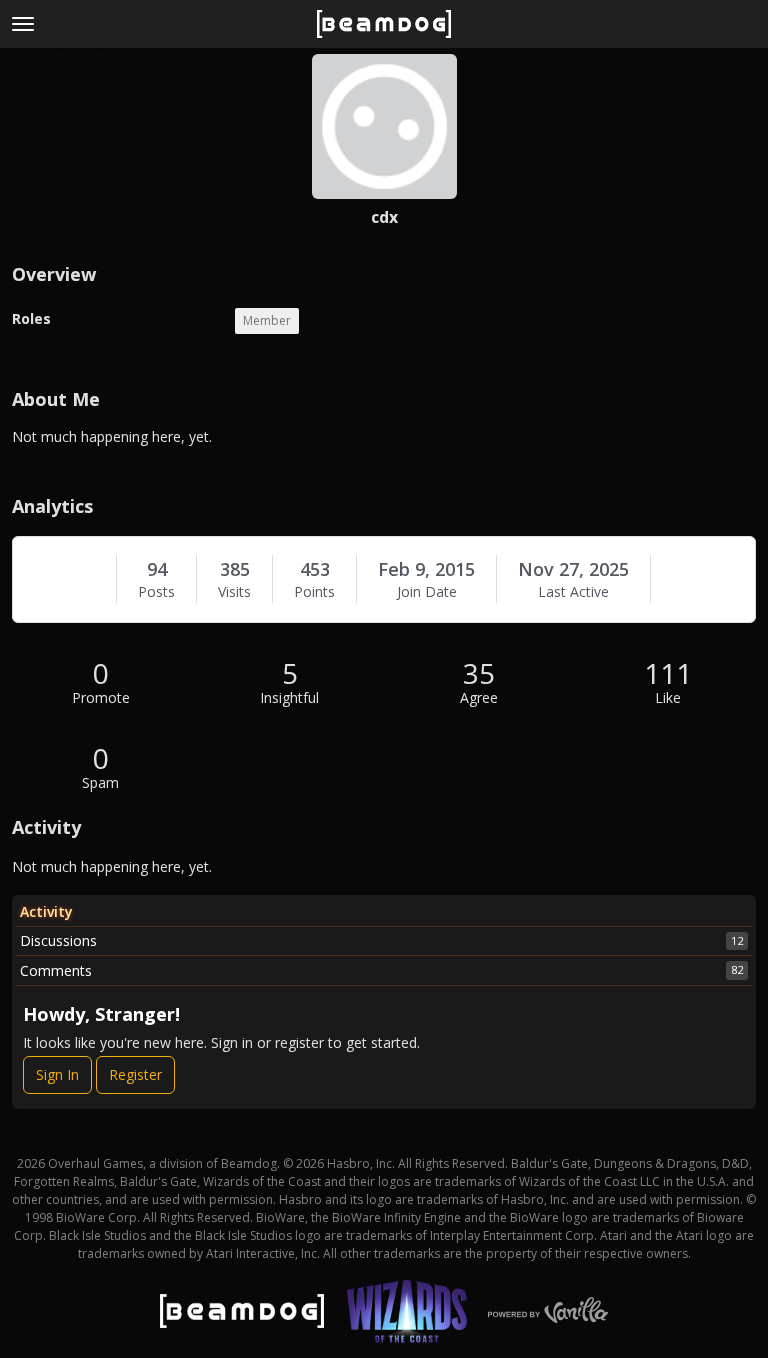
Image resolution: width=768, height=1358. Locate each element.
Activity (46, 911)
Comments (381, 970)
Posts (156, 592)
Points (314, 592)
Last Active (573, 592)
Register (135, 1074)
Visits (234, 592)
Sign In (57, 1074)
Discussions (381, 940)
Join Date (427, 592)
